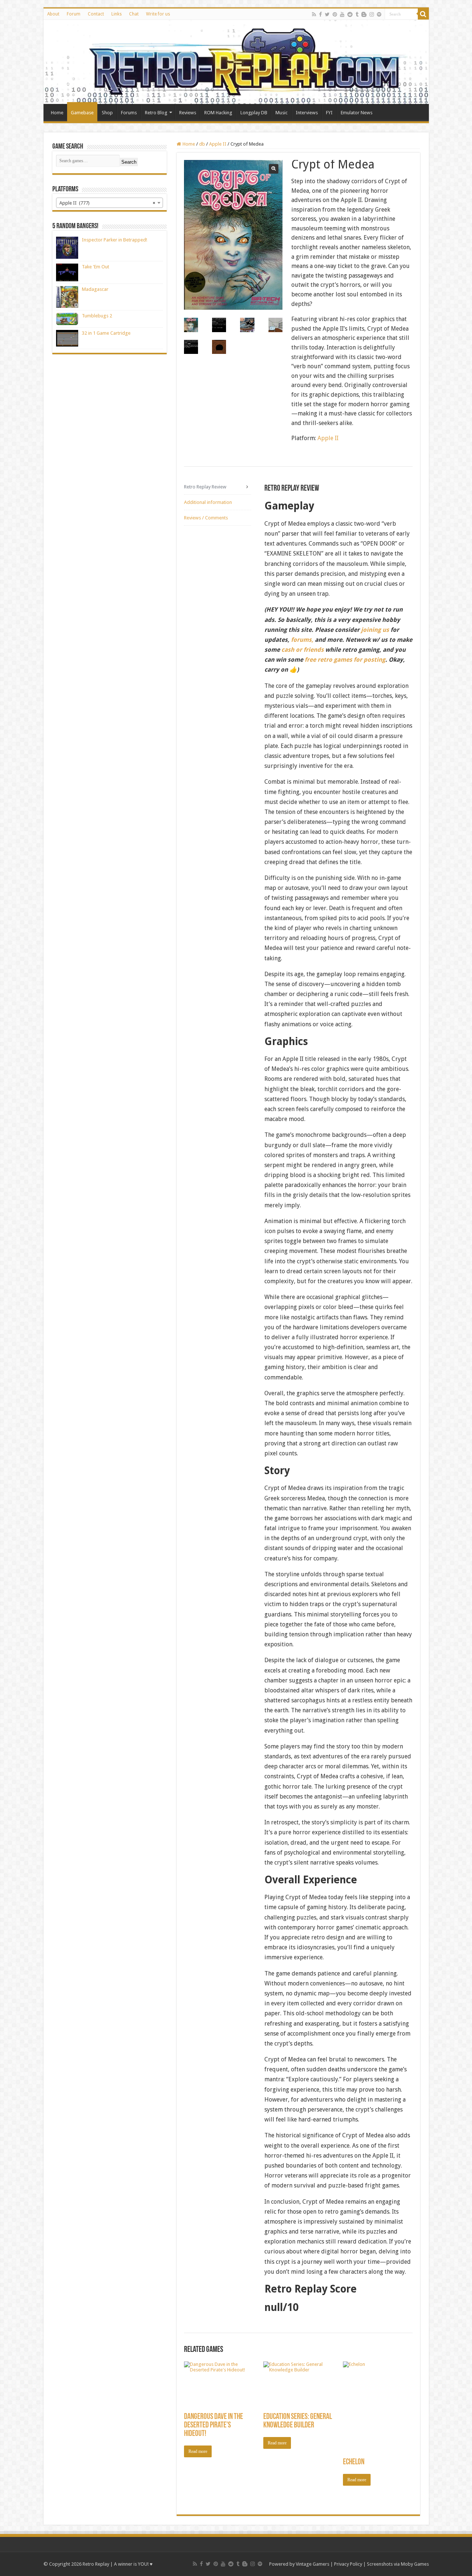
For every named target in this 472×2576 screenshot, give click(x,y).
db (202, 144)
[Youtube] (342, 14)
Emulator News (357, 113)
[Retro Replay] (236, 62)
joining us (374, 630)
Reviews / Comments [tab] (206, 518)
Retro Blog (156, 113)
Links (117, 14)
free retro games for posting (345, 660)
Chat (134, 14)
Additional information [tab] (208, 502)
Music (282, 113)
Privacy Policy (348, 2564)
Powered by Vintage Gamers (299, 2564)
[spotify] (379, 14)
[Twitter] (327, 14)
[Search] (423, 14)
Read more (198, 2451)
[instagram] (372, 14)
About (53, 14)
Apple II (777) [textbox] (107, 203)
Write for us (158, 14)
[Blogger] (364, 14)
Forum (74, 14)
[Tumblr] (357, 14)
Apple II (218, 144)
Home (57, 113)
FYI (329, 113)
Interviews (307, 113)
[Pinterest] (335, 14)
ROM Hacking (218, 113)
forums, (302, 640)
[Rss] (314, 14)
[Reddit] (350, 14)
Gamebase (82, 113)
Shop (107, 113)
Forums (129, 113)
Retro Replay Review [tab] (205, 487)
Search (129, 162)
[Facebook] (320, 14)
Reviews (188, 113)
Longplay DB (254, 113)
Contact (96, 14)
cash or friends (303, 650)
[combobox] (110, 203)
